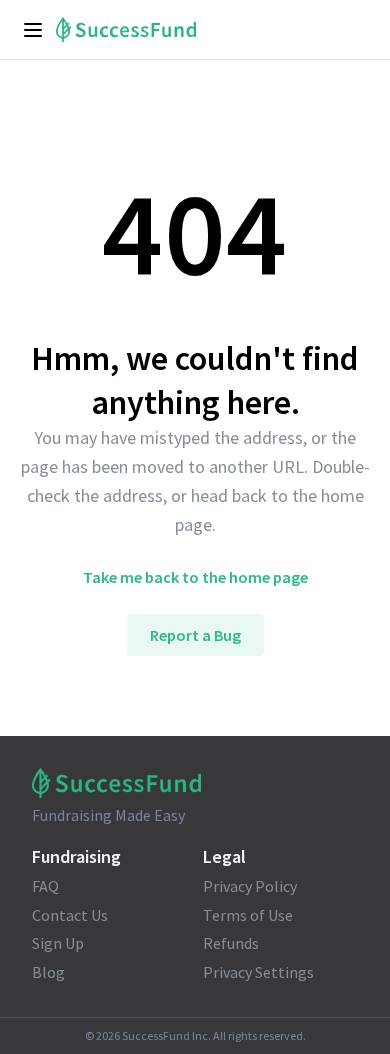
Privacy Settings (258, 972)
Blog (48, 972)
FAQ (45, 886)
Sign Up (58, 943)
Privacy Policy (250, 886)
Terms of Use (248, 915)
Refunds (231, 943)
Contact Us (70, 915)
